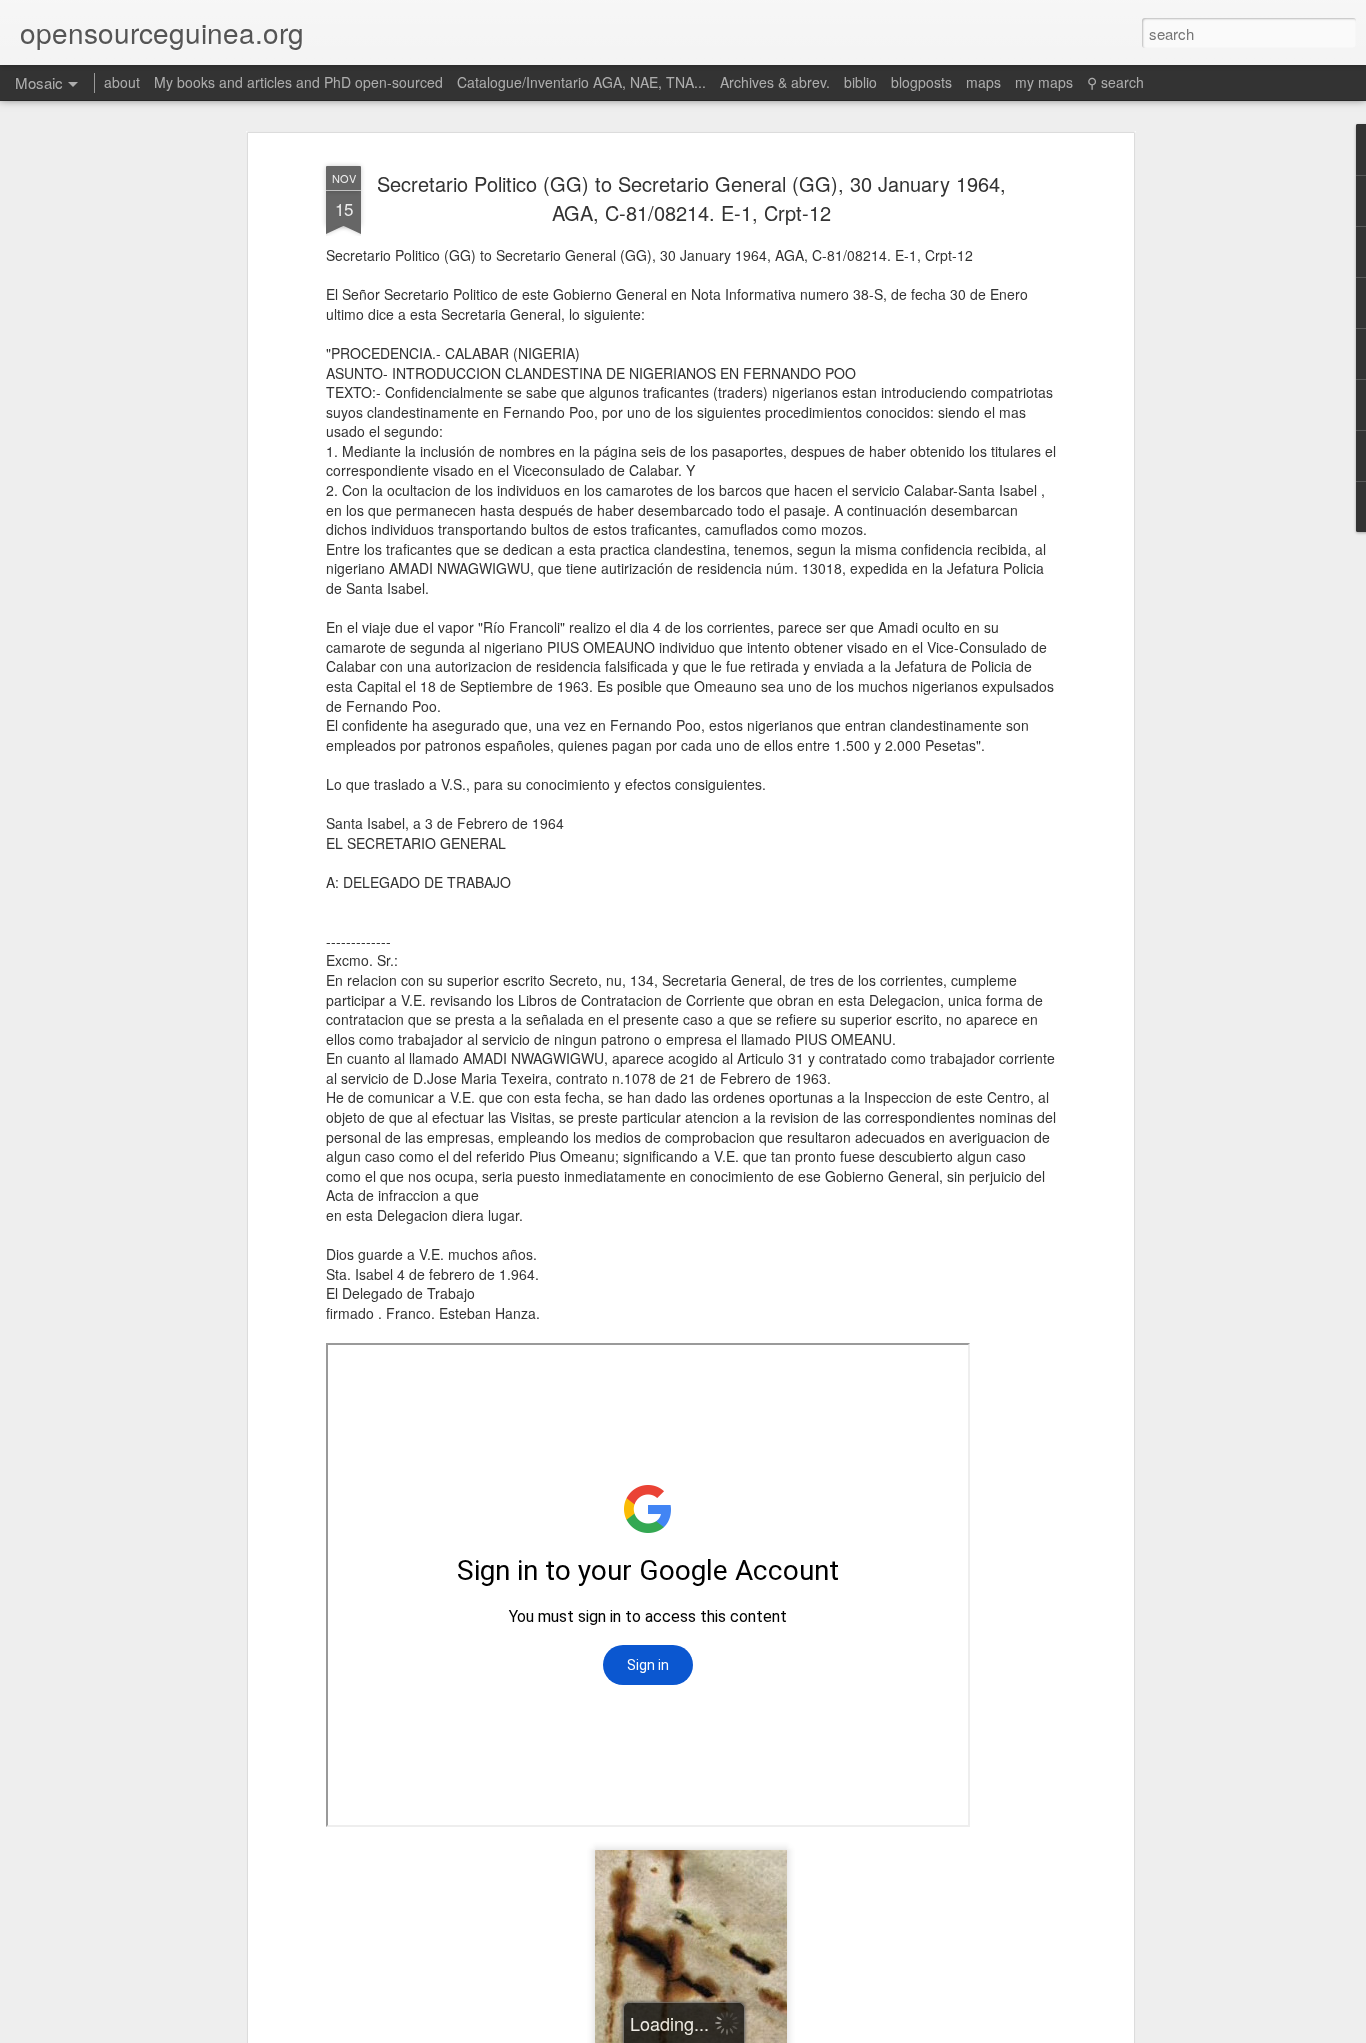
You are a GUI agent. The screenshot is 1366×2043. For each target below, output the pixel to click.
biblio (860, 82)
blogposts (921, 82)
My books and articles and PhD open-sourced (298, 82)
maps (983, 82)
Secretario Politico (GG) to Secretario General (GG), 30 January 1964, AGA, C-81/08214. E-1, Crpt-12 (691, 199)
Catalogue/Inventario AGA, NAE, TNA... (581, 82)
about (122, 82)
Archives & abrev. (775, 82)
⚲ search (1115, 82)
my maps (1044, 82)
